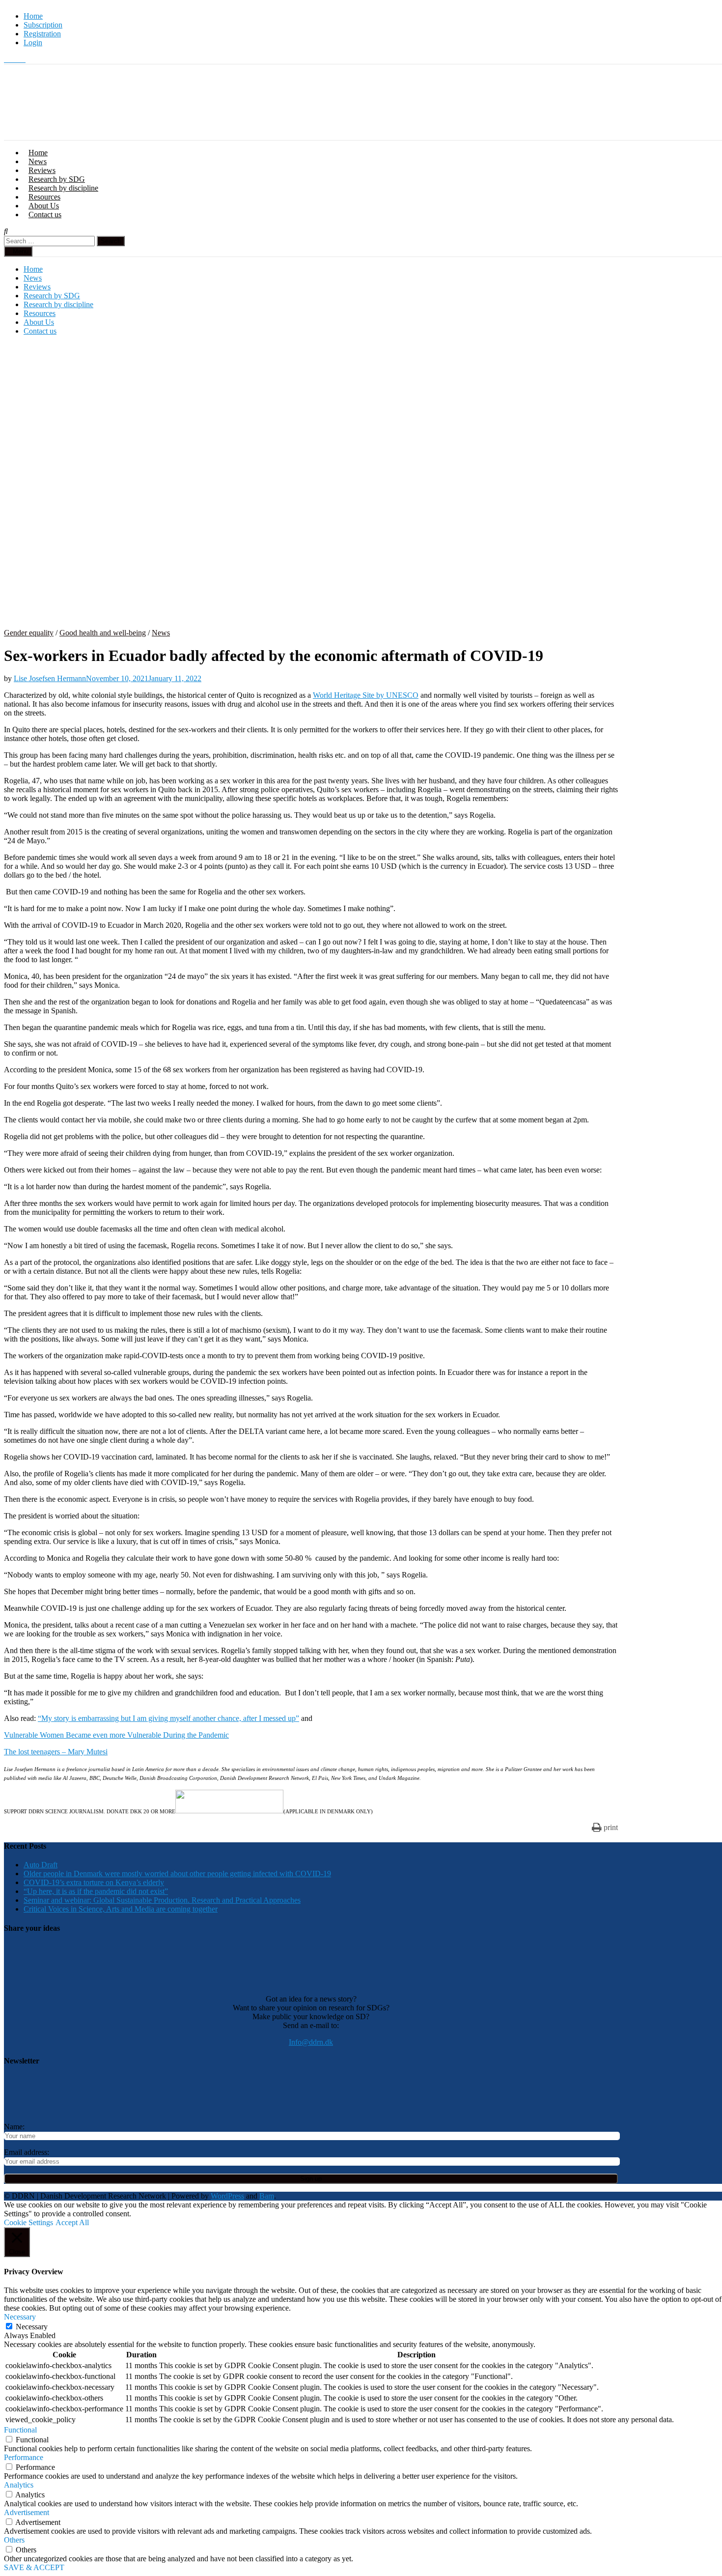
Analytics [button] (19, 2485)
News (38, 161)
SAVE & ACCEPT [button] (34, 2567)
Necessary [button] (20, 2317)
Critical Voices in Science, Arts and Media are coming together (121, 1909)
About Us (44, 206)
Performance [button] (24, 2457)
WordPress (227, 2196)
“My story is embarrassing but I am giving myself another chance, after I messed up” (168, 1718)
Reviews (42, 170)
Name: (14, 2127)
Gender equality (29, 633)
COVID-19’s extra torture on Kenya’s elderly (94, 1882)
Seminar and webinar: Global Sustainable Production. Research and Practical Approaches (162, 1900)
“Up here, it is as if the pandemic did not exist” (96, 1891)
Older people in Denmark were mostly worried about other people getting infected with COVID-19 (177, 1874)
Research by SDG (57, 179)
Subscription (43, 25)
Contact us (45, 215)
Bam (267, 2196)
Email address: (27, 2152)
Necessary (32, 2327)
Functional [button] (20, 2430)
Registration (42, 34)
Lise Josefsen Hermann (50, 678)
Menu (21, 251)
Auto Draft (41, 1865)
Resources (44, 197)
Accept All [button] (72, 2222)
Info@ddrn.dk (311, 2042)
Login (33, 43)
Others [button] (14, 2540)
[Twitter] (8, 59)
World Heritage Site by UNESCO (366, 695)
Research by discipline (63, 188)
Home (33, 16)
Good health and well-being (103, 633)
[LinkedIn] (23, 59)
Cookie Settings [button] (28, 2222)
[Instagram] (16, 59)
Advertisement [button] (27, 2512)
